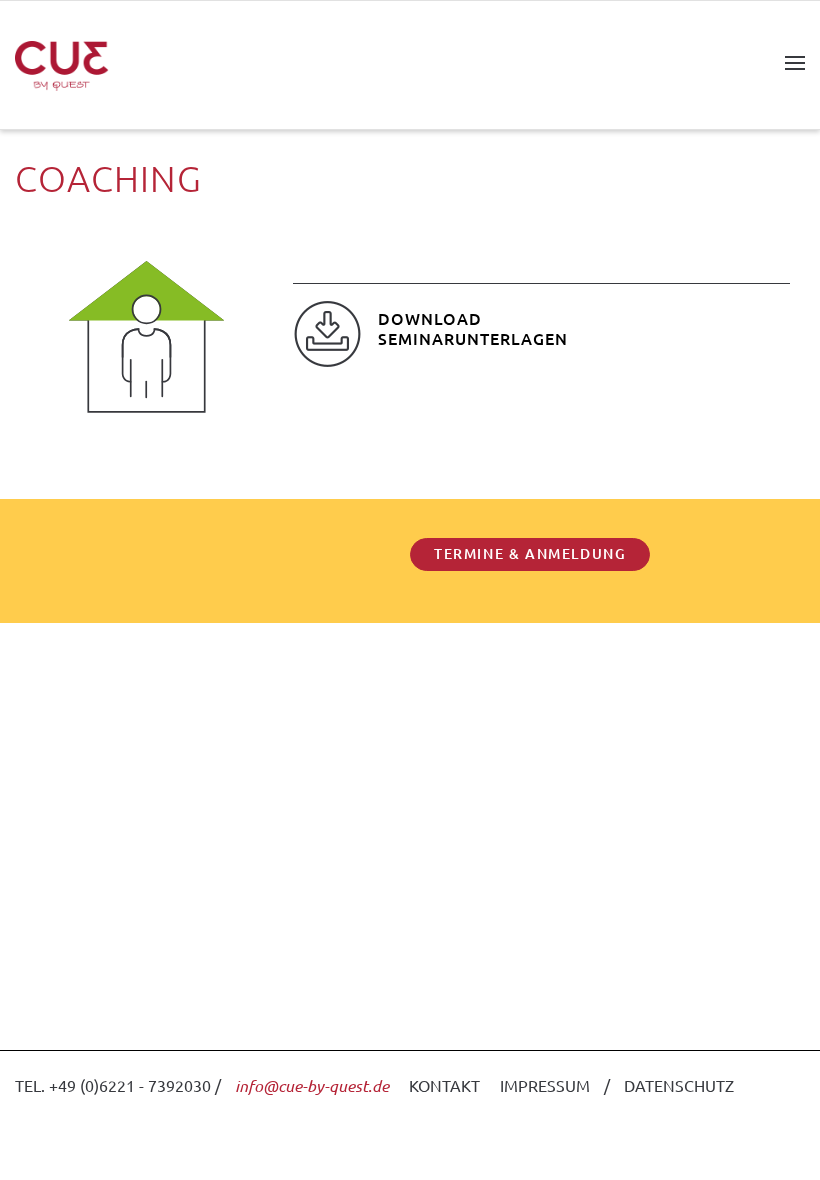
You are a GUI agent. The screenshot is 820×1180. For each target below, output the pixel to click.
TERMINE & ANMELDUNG (530, 553)
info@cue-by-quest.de (312, 1085)
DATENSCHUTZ (679, 1085)
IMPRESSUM (545, 1085)
